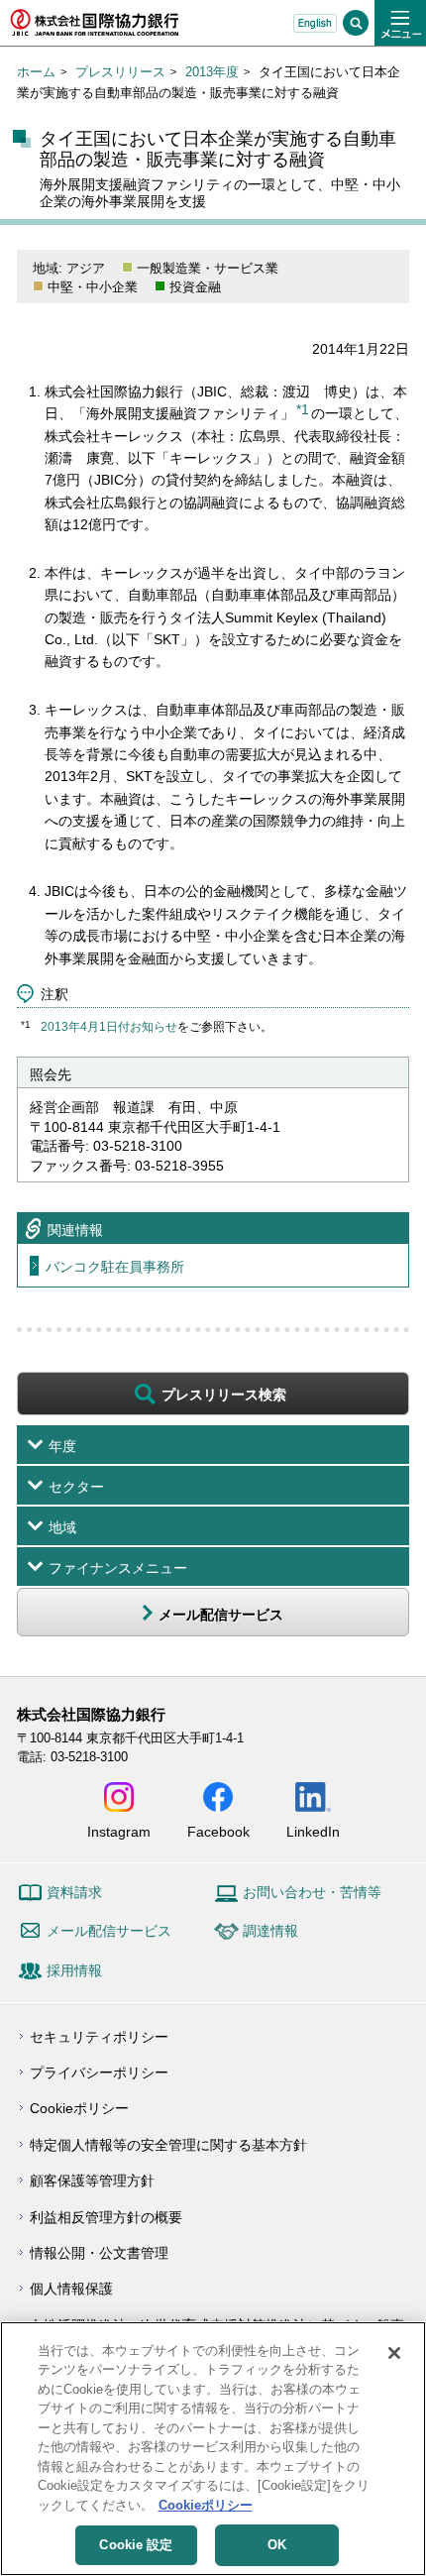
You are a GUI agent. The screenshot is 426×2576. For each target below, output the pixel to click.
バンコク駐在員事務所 (115, 1267)
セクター (76, 1487)
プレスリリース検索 (224, 1395)
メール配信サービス (109, 1931)
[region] (213, 2449)
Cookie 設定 (136, 2545)
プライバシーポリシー (99, 2072)
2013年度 (212, 72)
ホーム (36, 72)
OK (277, 2545)
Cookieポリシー (79, 2108)
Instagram (119, 1831)
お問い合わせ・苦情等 (312, 1892)
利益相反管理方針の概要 (106, 2217)
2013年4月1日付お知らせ (109, 1027)
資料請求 (74, 1892)
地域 (62, 1527)
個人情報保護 (71, 2289)
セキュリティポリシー (99, 2037)
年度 (62, 1446)
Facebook (218, 1831)
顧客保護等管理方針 (92, 2181)
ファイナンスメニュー (118, 1568)
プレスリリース (120, 72)
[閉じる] (394, 2353)
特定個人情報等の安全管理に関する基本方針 (168, 2145)
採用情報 (74, 1970)
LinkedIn (313, 1831)
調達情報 (270, 1931)
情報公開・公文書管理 (99, 2253)
